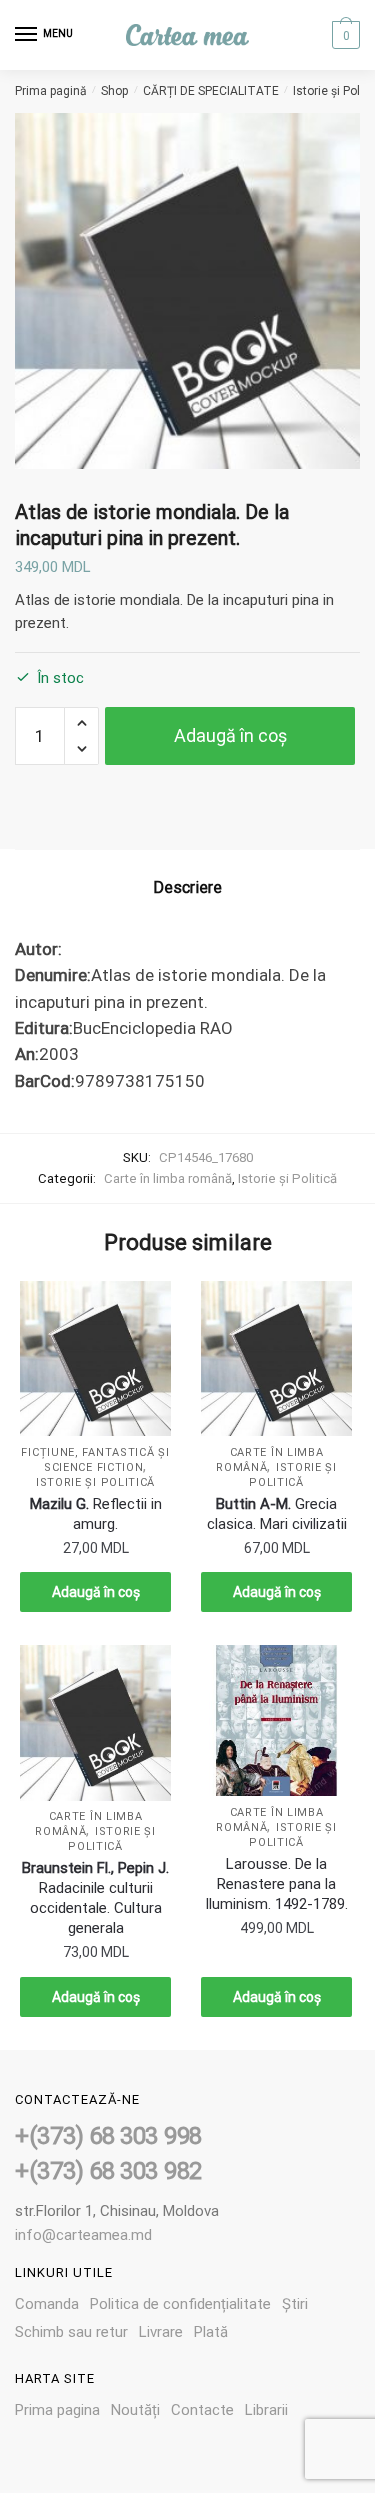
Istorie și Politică (287, 1178)
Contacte (202, 2410)
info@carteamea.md (83, 2235)
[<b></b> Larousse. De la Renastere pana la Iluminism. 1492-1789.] (276, 1720)
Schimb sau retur (71, 2332)
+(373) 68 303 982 (108, 2171)
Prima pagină (51, 91)
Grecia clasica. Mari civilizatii (277, 1514)
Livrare (161, 2332)
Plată (211, 2332)
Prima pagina (57, 2410)
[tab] (187, 888)
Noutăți (135, 2410)
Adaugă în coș (230, 735)
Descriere (187, 887)
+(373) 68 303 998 (108, 2136)
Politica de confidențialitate (180, 2304)
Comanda (47, 2304)
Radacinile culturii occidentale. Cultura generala (95, 1898)
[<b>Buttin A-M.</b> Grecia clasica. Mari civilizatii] (276, 1359)
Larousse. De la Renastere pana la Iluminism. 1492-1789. (276, 1884)
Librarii (266, 2410)
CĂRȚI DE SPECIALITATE (211, 91)
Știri (295, 2304)
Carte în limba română (168, 1178)
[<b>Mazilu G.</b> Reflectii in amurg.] (95, 1359)
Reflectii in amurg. (96, 1514)
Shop (114, 91)
